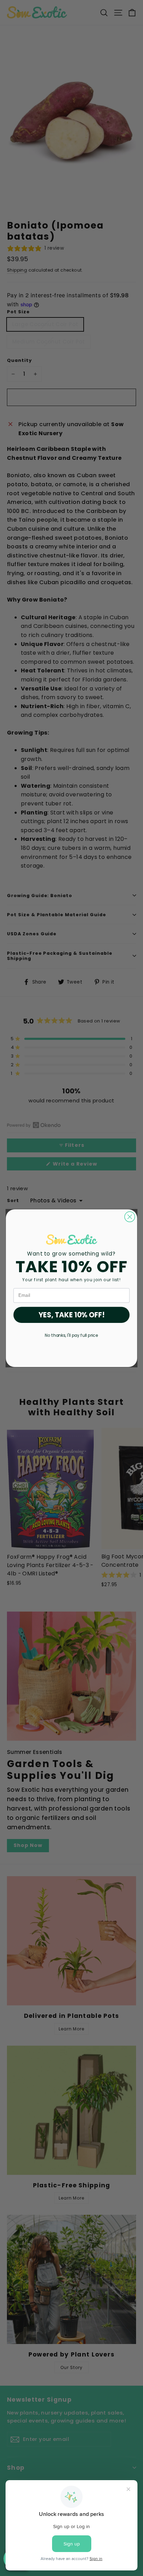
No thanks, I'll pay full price (71, 1335)
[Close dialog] (130, 1216)
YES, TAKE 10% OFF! (72, 1315)
